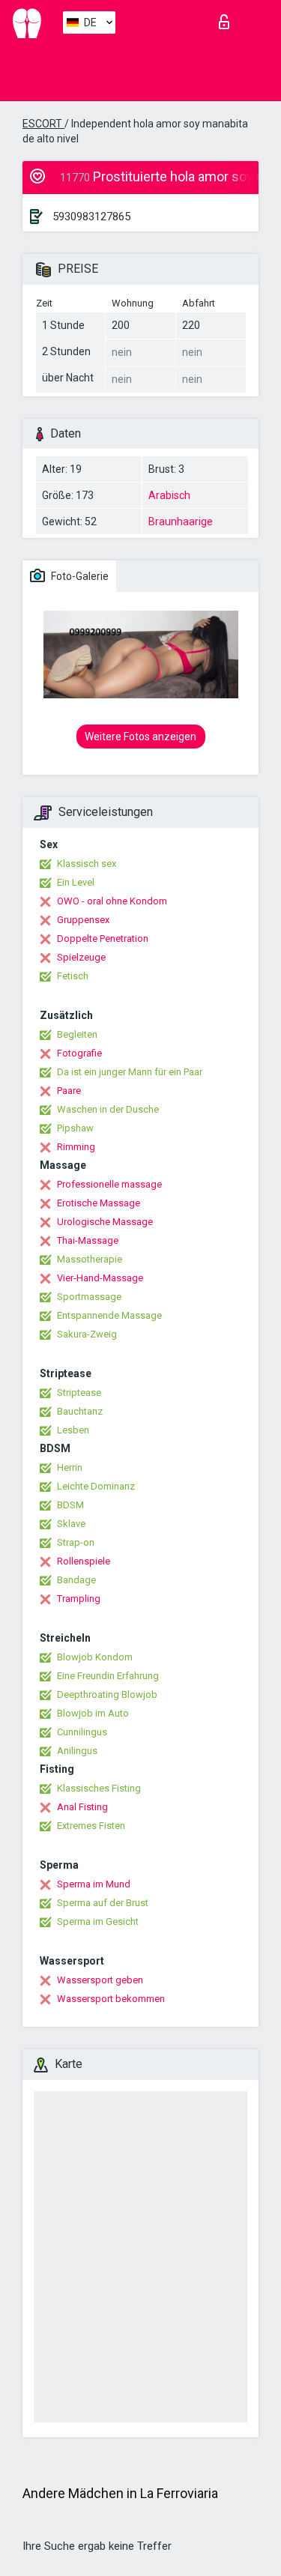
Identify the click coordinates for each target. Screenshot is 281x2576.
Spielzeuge (81, 957)
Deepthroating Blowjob (107, 1694)
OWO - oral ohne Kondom (112, 901)
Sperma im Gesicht (98, 1922)
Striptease (79, 1393)
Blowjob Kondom (95, 1657)
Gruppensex (83, 920)
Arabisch (169, 495)
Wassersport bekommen (111, 1999)
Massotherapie (90, 1259)
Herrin (70, 1467)
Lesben (73, 1430)
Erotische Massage (99, 1203)
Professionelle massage (109, 1184)
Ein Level (76, 882)
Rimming (76, 1147)
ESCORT (43, 124)
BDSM (70, 1505)
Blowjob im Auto (93, 1713)
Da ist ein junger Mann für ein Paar (130, 1072)
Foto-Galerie (79, 576)
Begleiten (77, 1034)
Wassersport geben (100, 1980)
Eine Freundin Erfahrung (108, 1676)
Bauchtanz (80, 1411)
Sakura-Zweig (87, 1334)
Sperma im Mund (94, 1884)
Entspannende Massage (109, 1315)
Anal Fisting (82, 1807)
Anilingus (77, 1751)
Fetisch (73, 976)
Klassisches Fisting (99, 1788)
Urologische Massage (105, 1222)
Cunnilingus (82, 1732)
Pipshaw (75, 1128)
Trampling (79, 1599)
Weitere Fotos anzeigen (140, 737)
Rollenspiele (84, 1561)
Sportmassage (89, 1297)
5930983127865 (91, 217)
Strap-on (76, 1542)
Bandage (76, 1580)
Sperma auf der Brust (103, 1903)
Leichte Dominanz (96, 1486)
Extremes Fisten (91, 1826)
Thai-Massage (88, 1240)
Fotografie (79, 1053)
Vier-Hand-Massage (100, 1278)
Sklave (71, 1524)
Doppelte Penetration (103, 938)
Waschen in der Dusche (108, 1109)
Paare (69, 1091)
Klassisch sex (87, 864)
